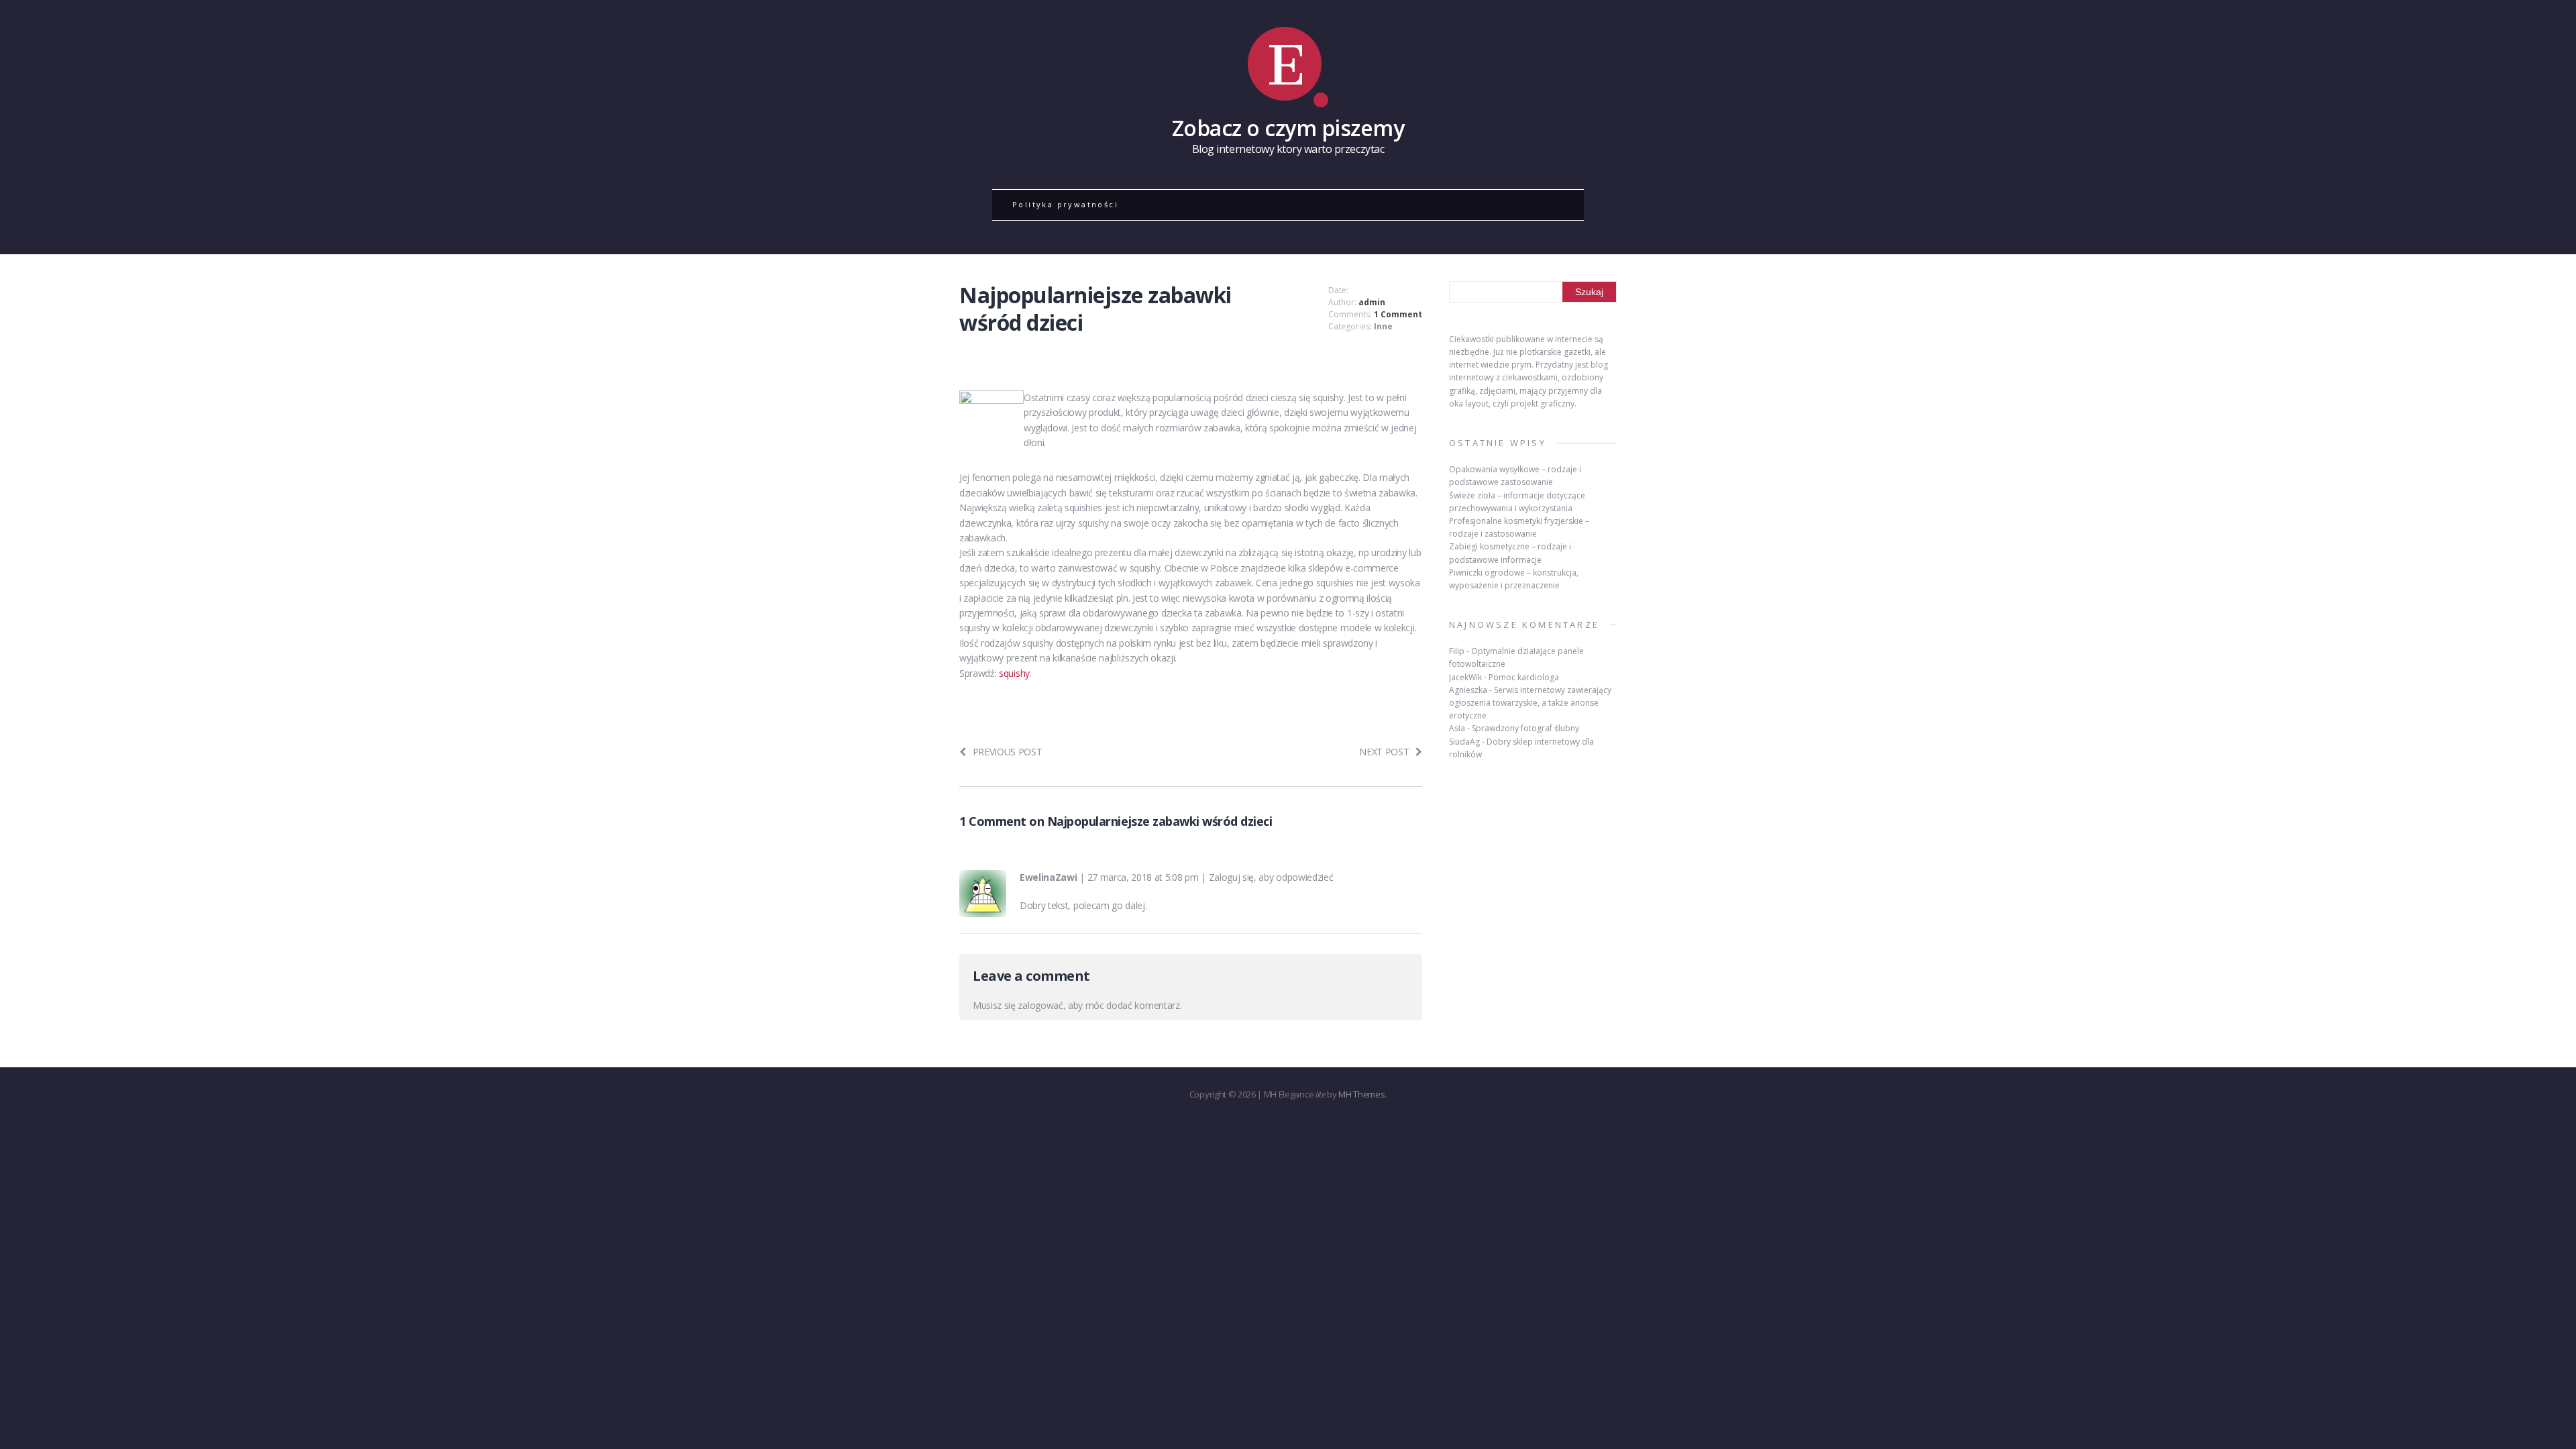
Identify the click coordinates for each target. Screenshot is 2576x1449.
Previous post (1008, 752)
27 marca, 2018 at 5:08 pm (1143, 877)
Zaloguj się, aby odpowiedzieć (1271, 877)
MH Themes (1361, 1094)
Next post (1384, 752)
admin (1372, 302)
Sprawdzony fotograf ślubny (1525, 728)
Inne (1383, 326)
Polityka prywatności (1065, 204)
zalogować (1040, 1005)
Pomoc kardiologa (1524, 677)
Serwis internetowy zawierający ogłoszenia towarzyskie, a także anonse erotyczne (1530, 703)
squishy (1014, 673)
